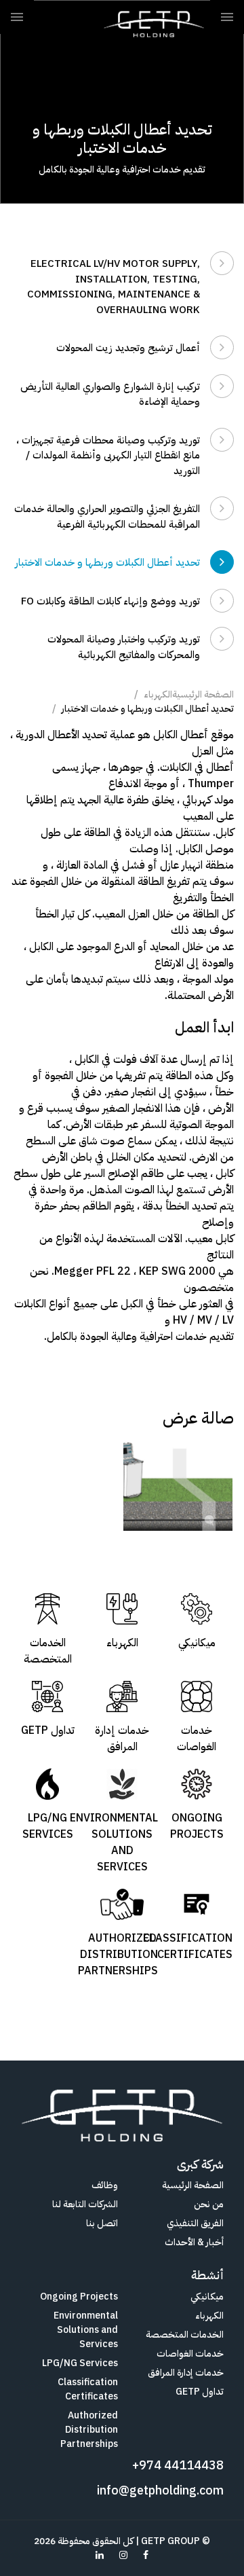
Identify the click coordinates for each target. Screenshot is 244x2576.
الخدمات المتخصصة (185, 2335)
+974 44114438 (178, 2465)
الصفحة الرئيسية (203, 694)
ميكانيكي (207, 2297)
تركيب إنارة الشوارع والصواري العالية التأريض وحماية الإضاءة (110, 394)
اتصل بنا (102, 2223)
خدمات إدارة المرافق (186, 2373)
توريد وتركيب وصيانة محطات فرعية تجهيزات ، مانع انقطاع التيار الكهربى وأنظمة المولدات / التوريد (108, 455)
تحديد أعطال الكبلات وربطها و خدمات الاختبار (107, 562)
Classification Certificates (88, 2389)
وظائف (105, 2185)
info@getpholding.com (160, 2490)
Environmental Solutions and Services (86, 2330)
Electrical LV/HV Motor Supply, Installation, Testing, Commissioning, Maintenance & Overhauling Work (114, 287)
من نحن (209, 2204)
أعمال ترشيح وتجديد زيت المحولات (128, 348)
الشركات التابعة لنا (85, 2204)
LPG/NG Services (80, 2363)
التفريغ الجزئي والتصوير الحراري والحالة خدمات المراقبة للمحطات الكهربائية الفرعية (107, 516)
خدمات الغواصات (190, 2354)
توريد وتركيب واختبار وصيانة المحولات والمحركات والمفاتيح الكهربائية (124, 647)
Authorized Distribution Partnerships (89, 2430)
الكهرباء (158, 694)
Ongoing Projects (79, 2297)
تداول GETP (200, 2392)
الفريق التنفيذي (195, 2223)
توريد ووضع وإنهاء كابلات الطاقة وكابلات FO (110, 601)
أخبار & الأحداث (194, 2242)
